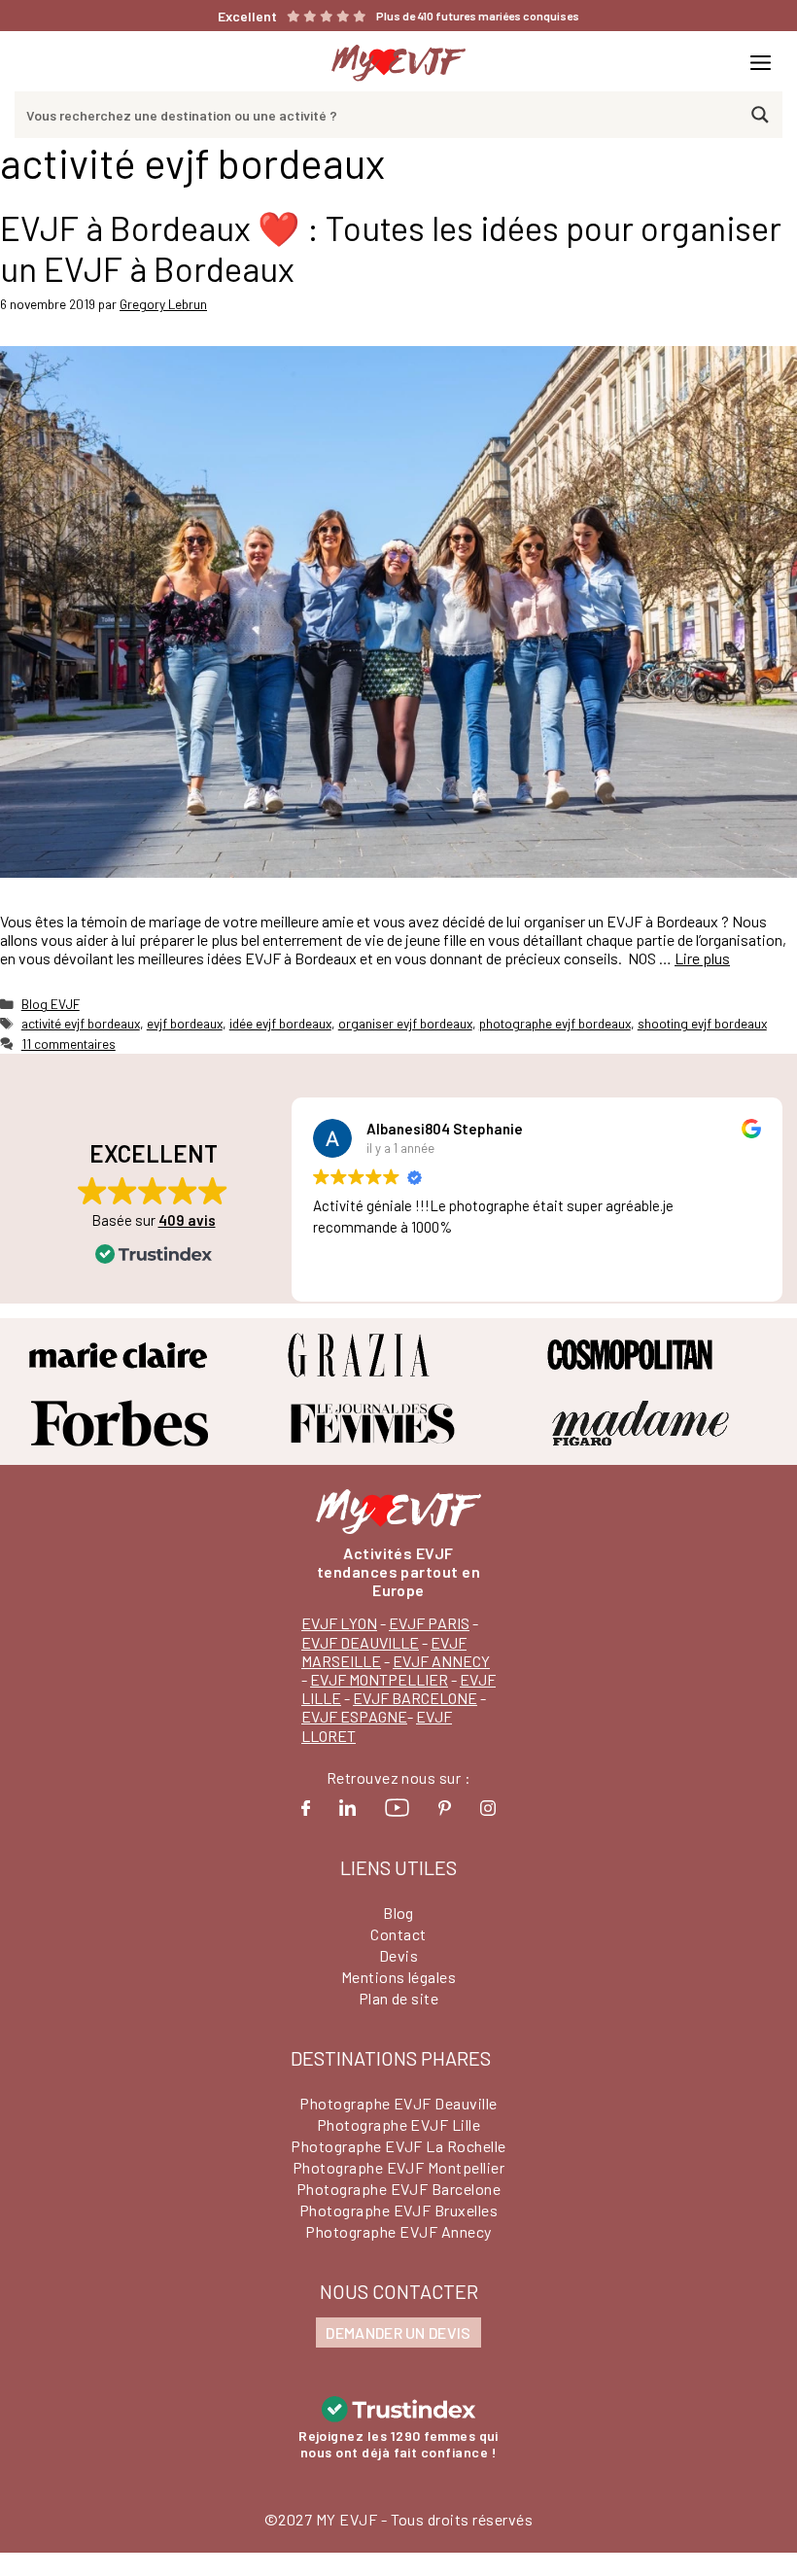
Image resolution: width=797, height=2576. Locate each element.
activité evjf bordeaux (81, 1023)
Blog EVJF (51, 1004)
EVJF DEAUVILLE (360, 1642)
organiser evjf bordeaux (405, 1023)
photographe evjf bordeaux (555, 1023)
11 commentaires (69, 1044)
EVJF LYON (339, 1623)
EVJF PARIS (429, 1623)
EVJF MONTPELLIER (379, 1679)
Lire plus (702, 958)
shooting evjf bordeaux (702, 1023)
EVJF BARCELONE (415, 1698)
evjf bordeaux (185, 1023)
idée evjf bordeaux (280, 1023)
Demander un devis (398, 2332)
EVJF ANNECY (441, 1661)
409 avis (187, 1220)
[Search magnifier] (760, 115)
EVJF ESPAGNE (354, 1716)
